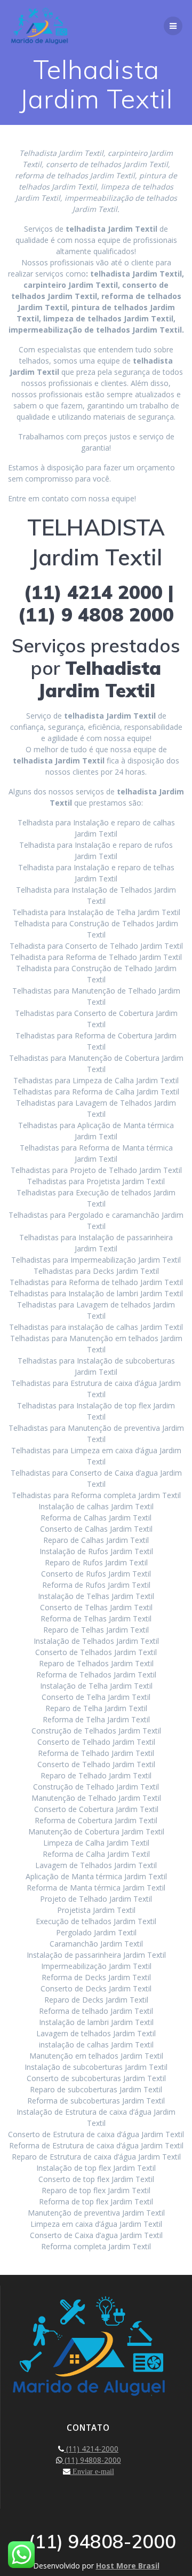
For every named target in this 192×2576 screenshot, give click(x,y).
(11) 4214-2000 (91, 2449)
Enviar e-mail (92, 2471)
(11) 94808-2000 (92, 2460)
